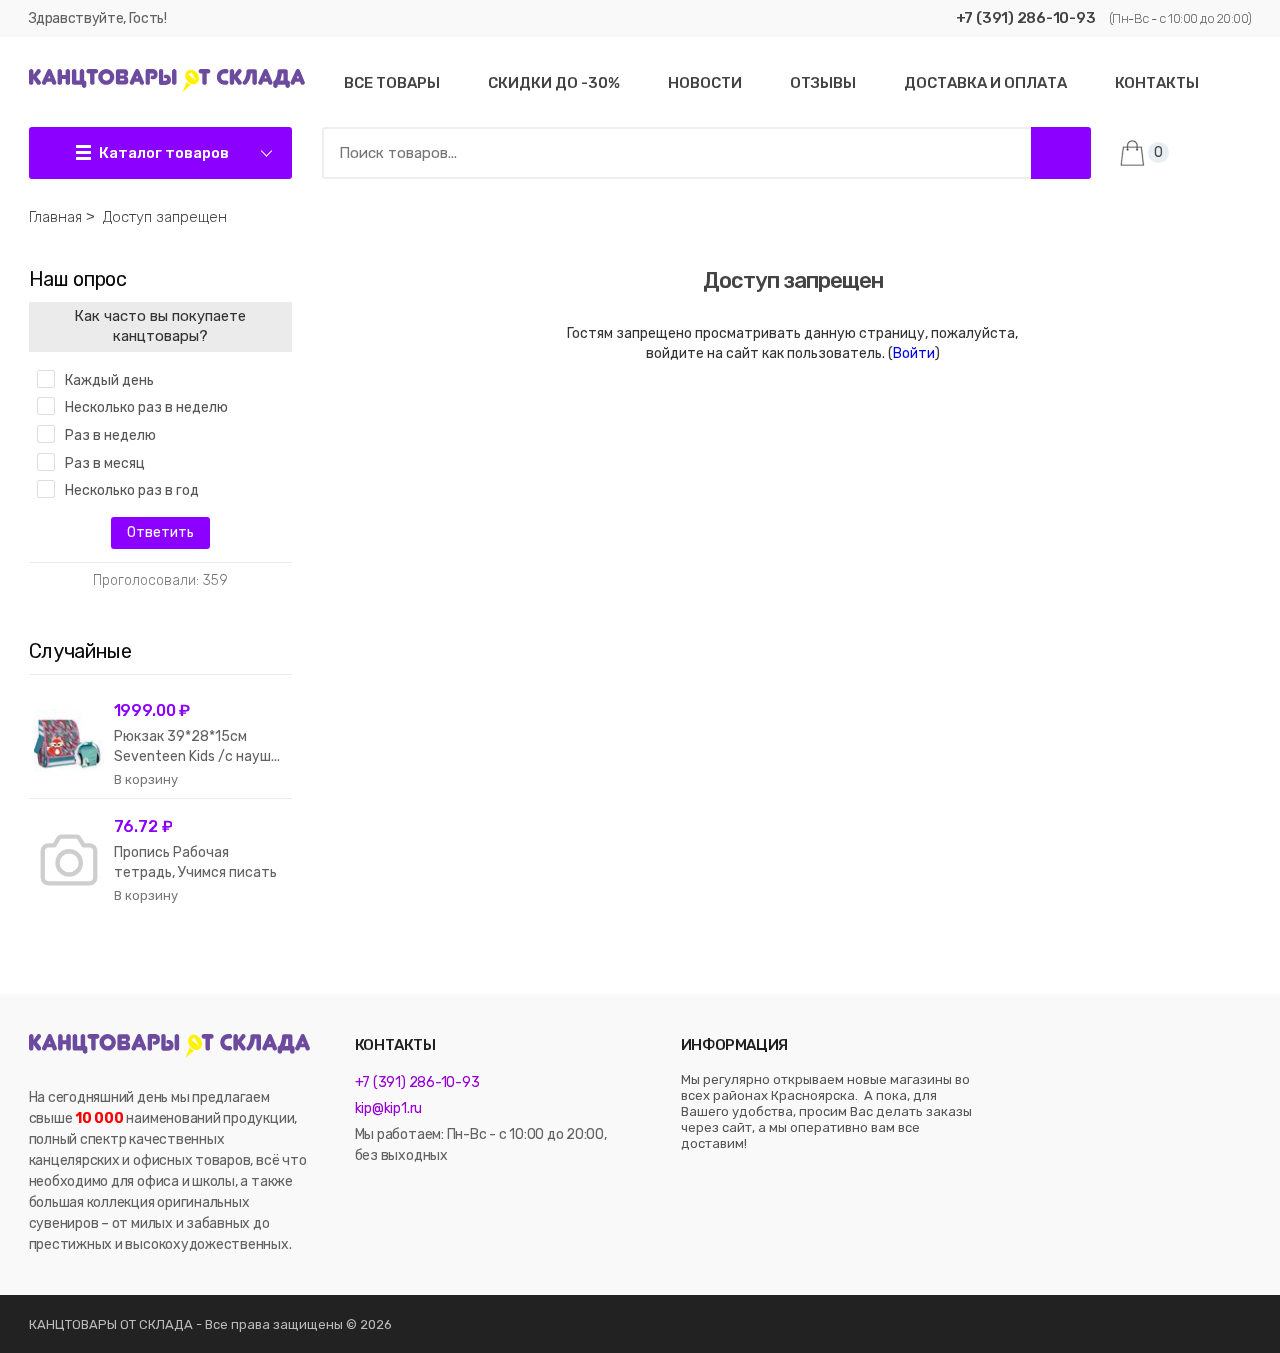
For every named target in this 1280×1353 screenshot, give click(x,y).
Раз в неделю (110, 435)
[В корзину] (146, 780)
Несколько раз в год (132, 490)
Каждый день (109, 380)
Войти (914, 353)
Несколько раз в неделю (146, 407)
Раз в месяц (105, 463)
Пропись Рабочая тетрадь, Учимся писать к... (195, 872)
